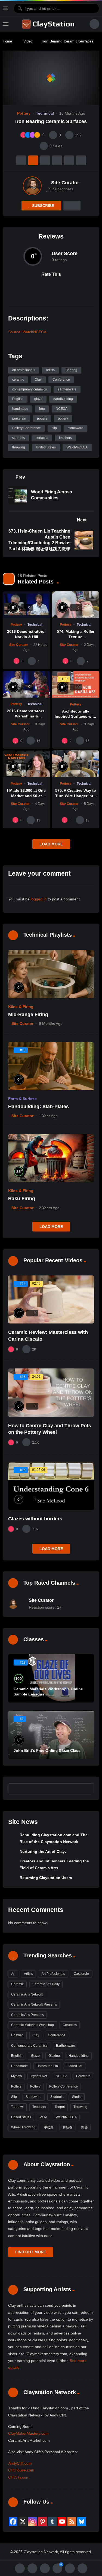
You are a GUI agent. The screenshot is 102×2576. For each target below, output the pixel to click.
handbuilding (63, 399)
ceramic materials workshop (33, 2025)
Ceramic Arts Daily (46, 1984)
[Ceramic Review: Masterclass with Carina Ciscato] (51, 1299)
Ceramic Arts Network (27, 1994)
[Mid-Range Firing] (51, 974)
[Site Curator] (32, 186)
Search (87, 1788)
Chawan (17, 2035)
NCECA (62, 409)
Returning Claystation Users (46, 1878)
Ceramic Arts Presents (27, 2015)
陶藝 (84, 2127)
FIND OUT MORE (31, 2252)
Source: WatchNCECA (27, 332)
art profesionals (24, 370)
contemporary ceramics (30, 389)
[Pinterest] (42, 2522)
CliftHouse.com (21, 2470)
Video (28, 41)
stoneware (75, 428)
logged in (39, 899)
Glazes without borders (35, 1519)
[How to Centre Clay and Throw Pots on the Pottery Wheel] (51, 1393)
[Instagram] (33, 2522)
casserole (81, 1974)
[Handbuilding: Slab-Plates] (51, 1066)
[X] (23, 2522)
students (18, 438)
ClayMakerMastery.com (28, 2433)
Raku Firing (22, 1199)
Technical (45, 113)
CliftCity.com (19, 2477)
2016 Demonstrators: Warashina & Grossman (26, 716)
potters (42, 418)
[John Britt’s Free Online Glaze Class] (51, 1735)
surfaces (42, 438)
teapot (60, 2107)
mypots (16, 2076)
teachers (65, 438)
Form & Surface (22, 1099)
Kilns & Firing (21, 1007)
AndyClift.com (20, 2463)
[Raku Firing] (51, 1158)
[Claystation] (49, 24)
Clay (38, 380)
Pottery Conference (27, 428)
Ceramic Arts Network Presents (34, 2004)
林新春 (67, 2127)
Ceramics (70, 2025)
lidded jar (75, 2066)
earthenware (67, 389)
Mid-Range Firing (28, 1014)
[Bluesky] (82, 2522)
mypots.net (39, 2076)
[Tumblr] (52, 2522)
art (13, 1974)
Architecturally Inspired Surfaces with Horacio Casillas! (75, 716)
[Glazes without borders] (51, 1486)
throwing (19, 447)
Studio (77, 2097)
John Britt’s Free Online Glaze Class (47, 1750)
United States (46, 447)
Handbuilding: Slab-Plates (38, 1107)
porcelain (19, 418)
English (18, 399)
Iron (42, 409)
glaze (38, 399)
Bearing (71, 370)
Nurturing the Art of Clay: (43, 1851)
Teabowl (17, 2107)
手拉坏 (49, 2127)
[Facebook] (13, 2522)
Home (7, 41)
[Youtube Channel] (62, 2522)
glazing (54, 2056)
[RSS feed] (72, 2522)
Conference (61, 380)
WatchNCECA (77, 447)
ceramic (18, 380)
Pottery (24, 113)
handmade (20, 409)
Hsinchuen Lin (47, 2066)
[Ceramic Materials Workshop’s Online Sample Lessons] (51, 1678)
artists (50, 370)
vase (43, 2117)
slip (54, 428)
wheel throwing (23, 2127)
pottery (63, 418)
